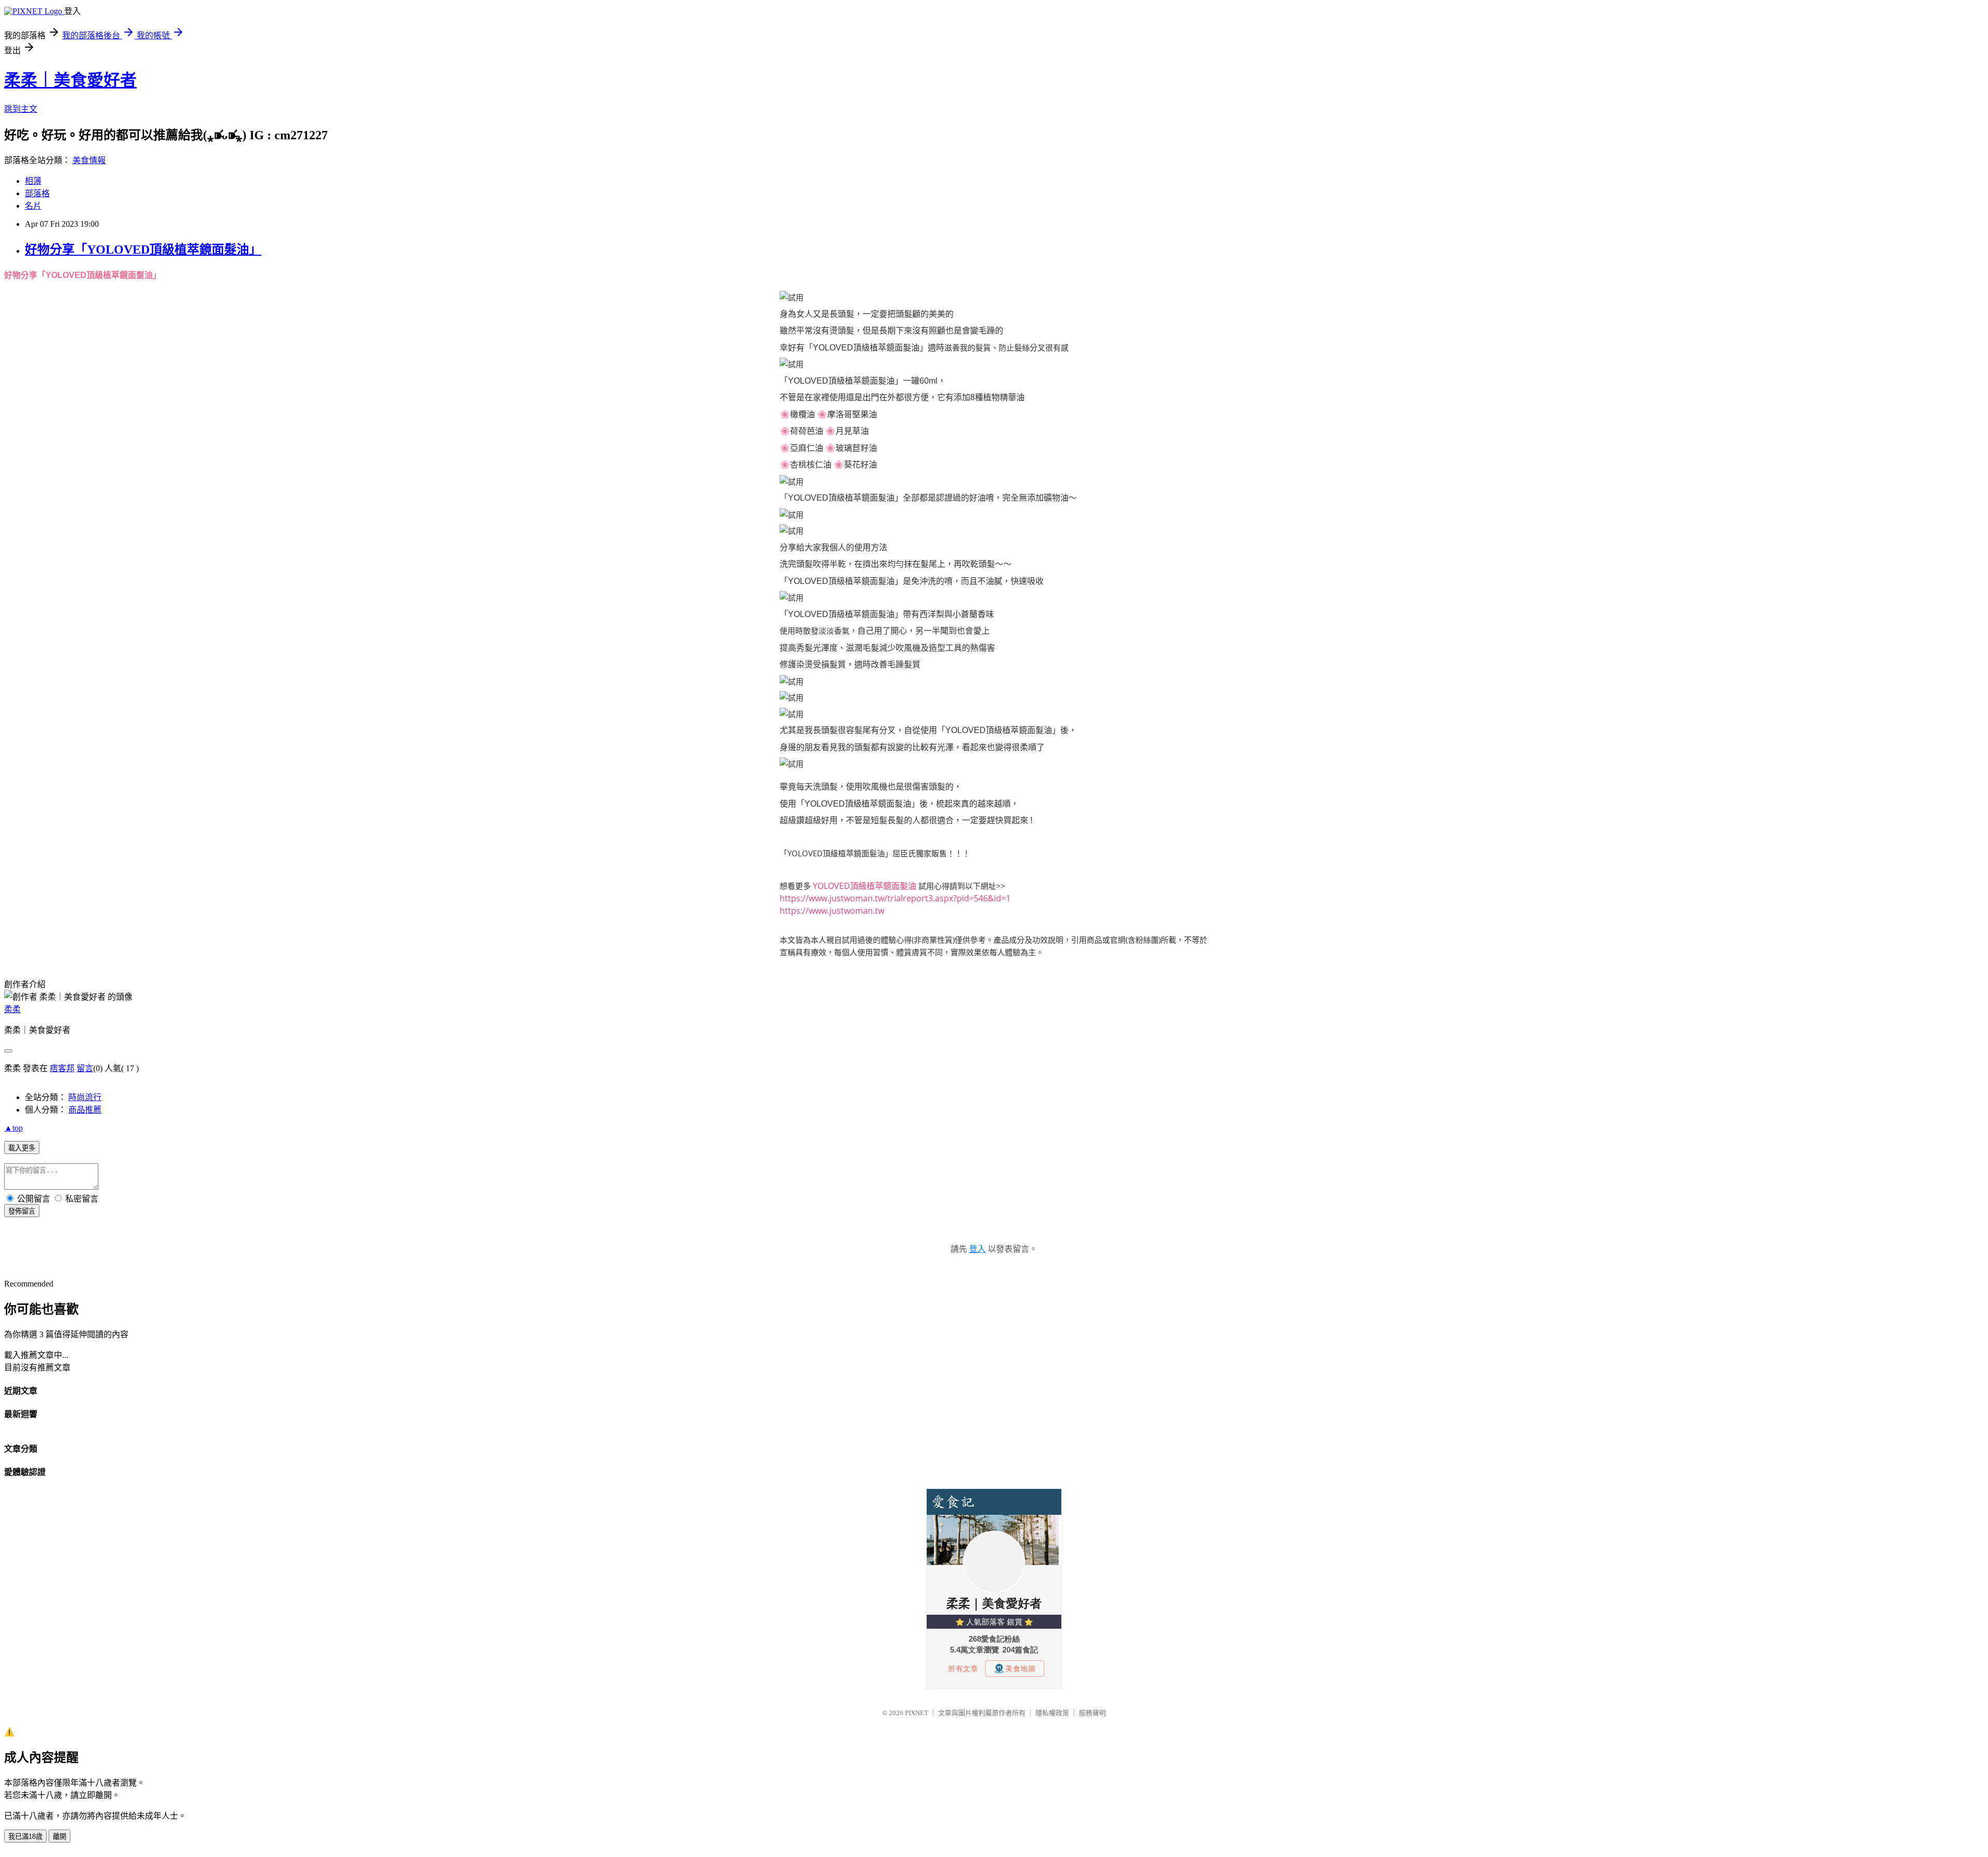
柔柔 (12, 1009)
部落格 (37, 193)
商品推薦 (85, 1110)
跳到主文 (21, 109)
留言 (85, 1068)
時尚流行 (85, 1097)
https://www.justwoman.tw (832, 911)
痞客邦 (62, 1068)
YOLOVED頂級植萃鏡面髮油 (865, 886)
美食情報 (89, 160)
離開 (60, 1837)
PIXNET (917, 1713)
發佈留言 (22, 1211)
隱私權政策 (1052, 1713)
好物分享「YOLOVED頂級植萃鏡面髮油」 (143, 250)
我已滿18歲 (25, 1837)
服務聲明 (1092, 1713)
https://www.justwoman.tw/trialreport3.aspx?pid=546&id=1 (895, 898)
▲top (13, 1128)
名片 (33, 206)
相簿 (33, 181)
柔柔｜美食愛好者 (70, 80)
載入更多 (22, 1148)
